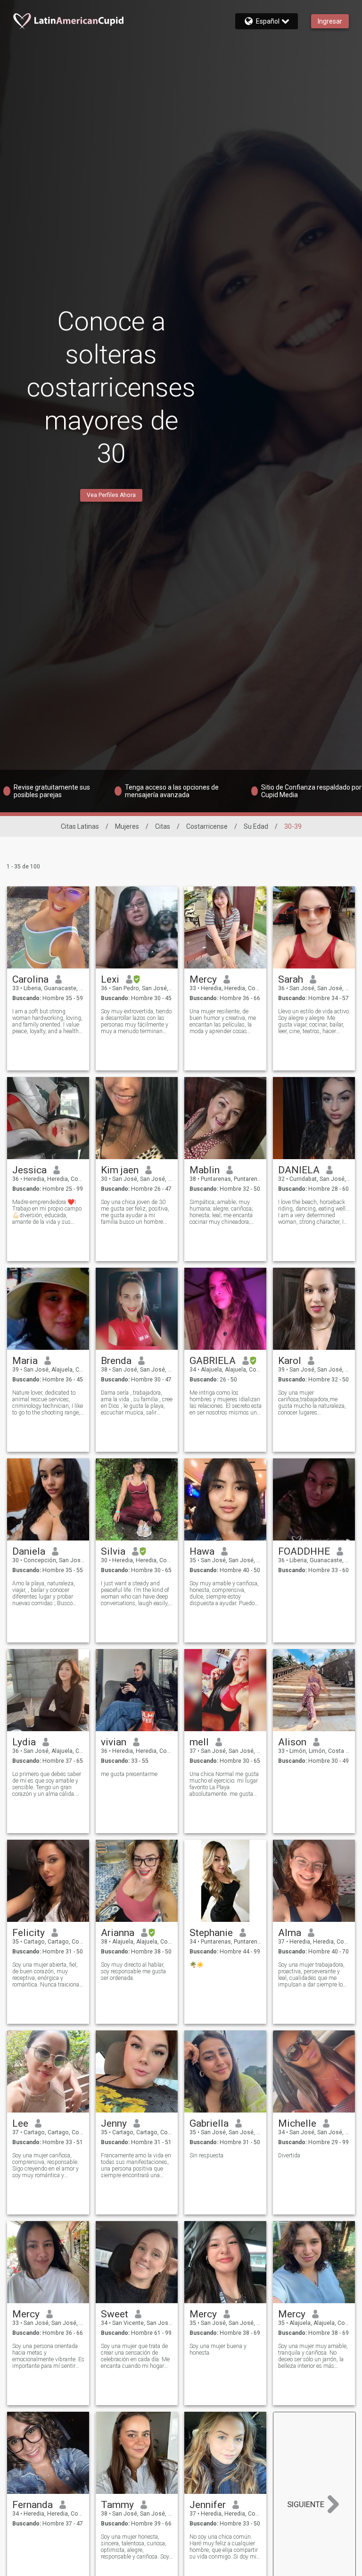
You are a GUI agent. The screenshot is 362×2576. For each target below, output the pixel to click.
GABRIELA (213, 1361)
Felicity (29, 1933)
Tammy (117, 2505)
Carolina (30, 979)
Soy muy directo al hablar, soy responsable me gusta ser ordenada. (133, 1971)
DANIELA (299, 1170)
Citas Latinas (80, 826)
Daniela (29, 1551)
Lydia (24, 1742)
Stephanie (211, 1933)
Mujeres (127, 826)
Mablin (205, 1170)
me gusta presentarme (129, 1774)
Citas (163, 826)
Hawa (202, 1551)
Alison (292, 1742)
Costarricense (207, 826)
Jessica (29, 1170)
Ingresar (330, 21)
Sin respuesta (206, 2155)
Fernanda (33, 2505)
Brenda (116, 1361)
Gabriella (209, 2123)
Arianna (118, 1933)
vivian (114, 1742)
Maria (25, 1361)
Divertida (289, 2155)
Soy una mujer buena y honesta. (218, 2349)
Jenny (114, 2123)
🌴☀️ (197, 1965)
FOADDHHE (304, 1551)
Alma (290, 1933)
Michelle (297, 2123)
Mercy (203, 979)
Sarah (291, 979)
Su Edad (256, 826)
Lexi (110, 979)
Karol (290, 1361)
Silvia (113, 1551)
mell (199, 1742)
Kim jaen (120, 1170)
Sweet (115, 2314)
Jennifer (208, 2505)
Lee (20, 2123)
